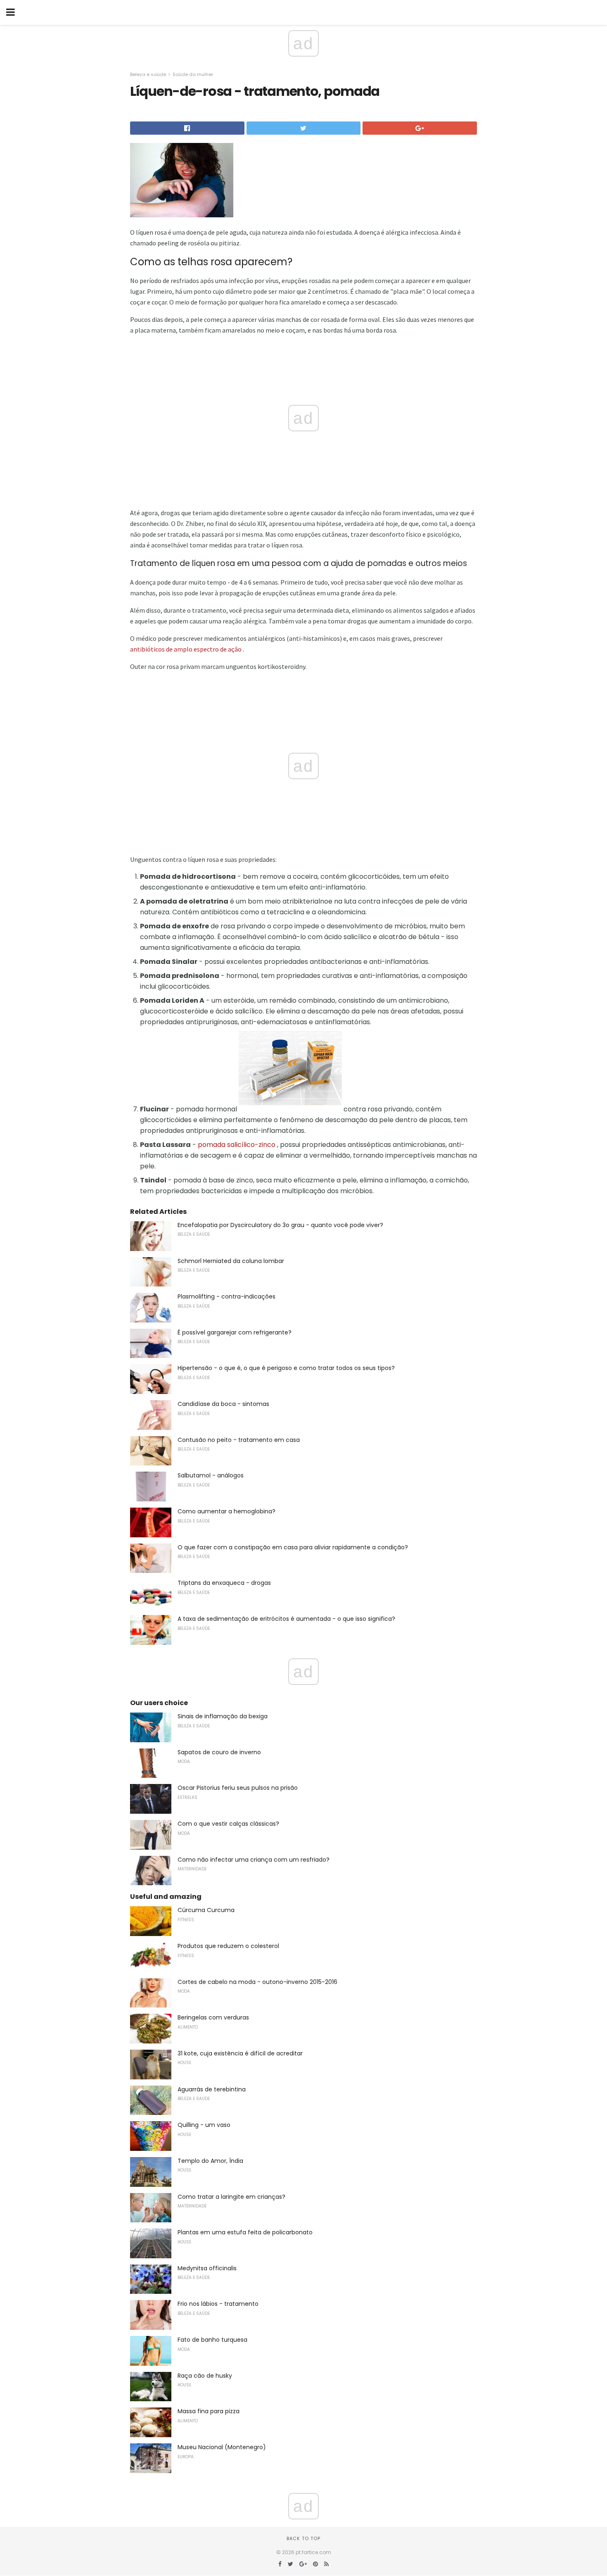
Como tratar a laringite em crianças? (231, 2197)
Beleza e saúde (148, 74)
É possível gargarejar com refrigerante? (235, 1332)
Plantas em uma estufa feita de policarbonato (245, 2232)
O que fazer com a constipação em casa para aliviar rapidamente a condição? (293, 1547)
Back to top (303, 2538)
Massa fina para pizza (209, 2411)
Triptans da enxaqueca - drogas (224, 1583)
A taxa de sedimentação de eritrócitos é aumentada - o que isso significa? (286, 1619)
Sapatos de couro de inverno (219, 1752)
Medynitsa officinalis (207, 2268)
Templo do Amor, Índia (210, 2161)
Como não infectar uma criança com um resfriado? (254, 1860)
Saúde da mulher (193, 74)
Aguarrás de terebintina (212, 2089)
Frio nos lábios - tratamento (218, 2304)
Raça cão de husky (205, 2376)
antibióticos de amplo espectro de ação (186, 649)
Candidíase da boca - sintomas (223, 1404)
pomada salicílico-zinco (237, 1145)
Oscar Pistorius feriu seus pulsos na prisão (238, 1788)
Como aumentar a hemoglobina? (226, 1511)
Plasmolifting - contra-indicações (226, 1296)
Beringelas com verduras (213, 2017)
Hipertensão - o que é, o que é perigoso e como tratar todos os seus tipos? (286, 1368)
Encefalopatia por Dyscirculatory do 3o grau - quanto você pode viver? (280, 1225)
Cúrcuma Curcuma (206, 1910)
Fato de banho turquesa (212, 2340)
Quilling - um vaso (204, 2125)
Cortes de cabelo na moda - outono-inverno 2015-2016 (257, 1982)
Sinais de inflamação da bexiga (223, 1716)
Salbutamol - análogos (211, 1475)
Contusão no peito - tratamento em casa (239, 1440)
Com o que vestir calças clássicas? (228, 1824)
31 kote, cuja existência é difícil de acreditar (240, 2053)
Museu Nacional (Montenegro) (222, 2447)
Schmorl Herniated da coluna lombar (231, 1261)
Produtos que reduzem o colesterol (228, 1946)
